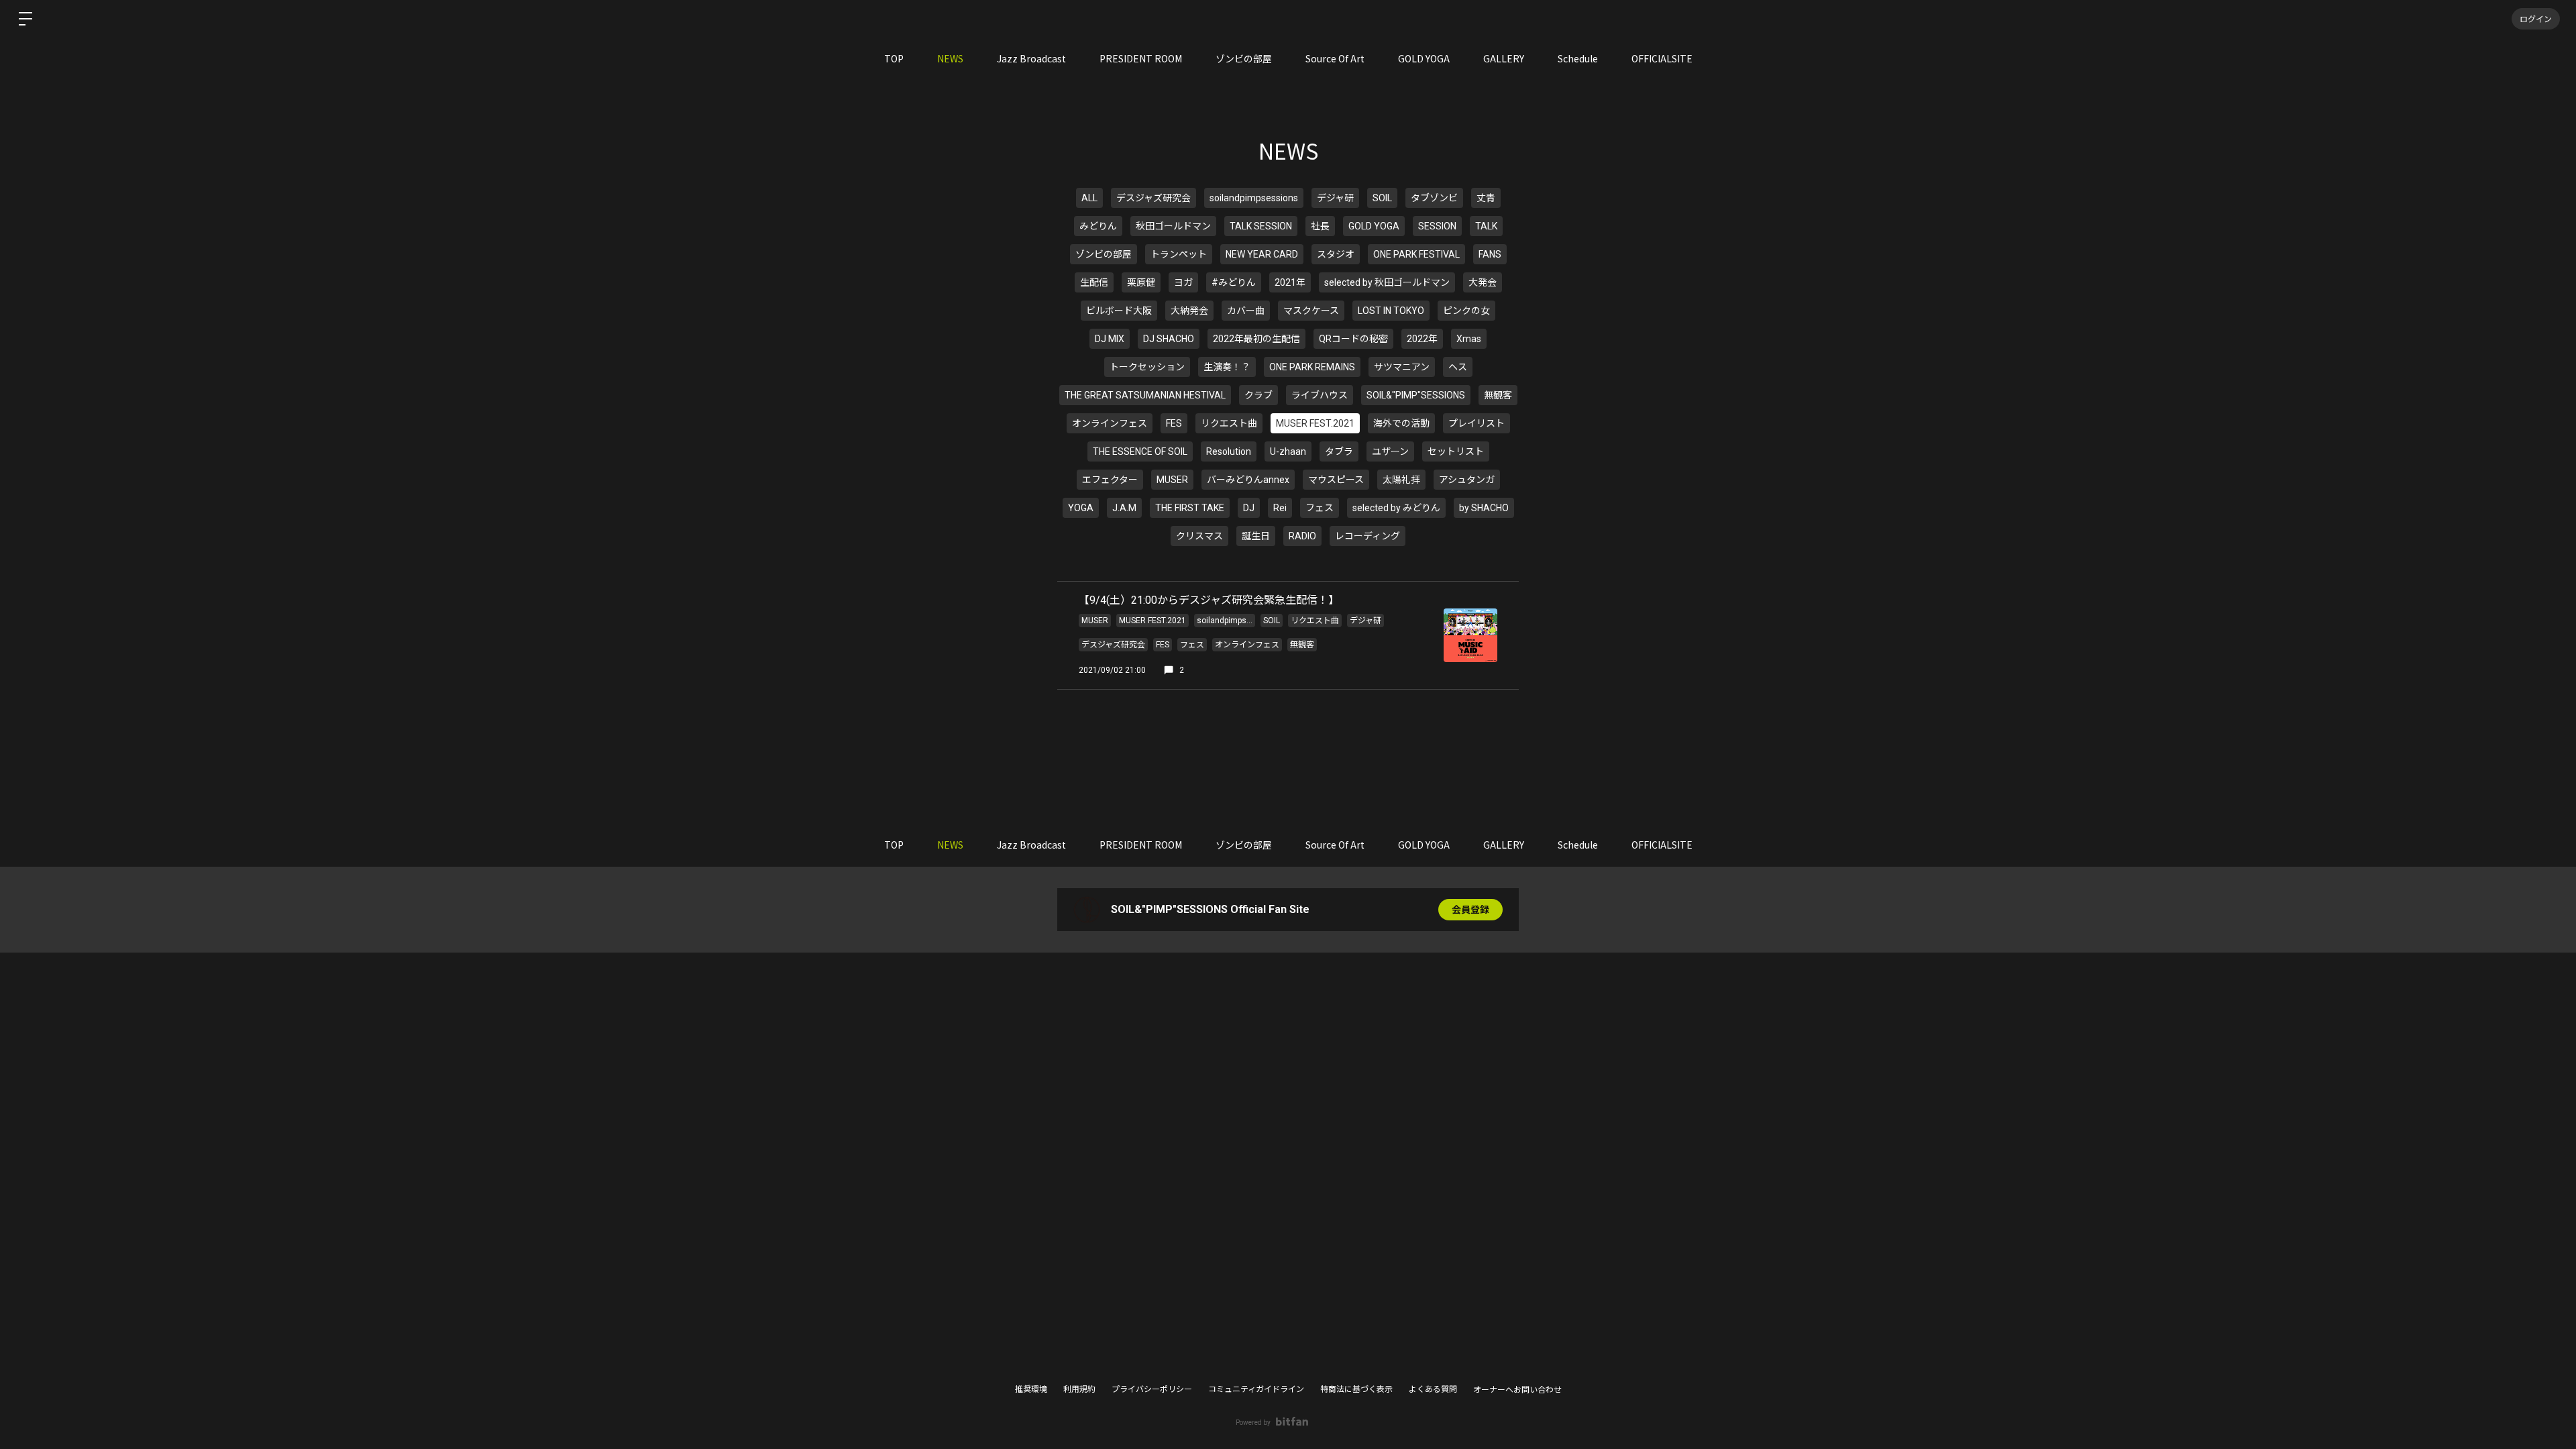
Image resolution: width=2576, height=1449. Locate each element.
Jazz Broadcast (1031, 58)
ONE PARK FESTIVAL (1416, 254)
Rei (1280, 508)
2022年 (1422, 339)
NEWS (950, 58)
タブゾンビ (1434, 198)
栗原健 (1141, 282)
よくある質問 (1433, 1389)
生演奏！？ (1227, 367)
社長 (1320, 226)
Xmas (1469, 339)
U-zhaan (1288, 451)
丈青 (1486, 198)
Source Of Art (1335, 58)
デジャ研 (1335, 198)
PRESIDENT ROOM (1141, 58)
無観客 (1498, 395)
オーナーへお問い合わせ (1517, 1390)
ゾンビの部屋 (1244, 58)
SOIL (1382, 198)
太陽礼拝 (1401, 480)
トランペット (1179, 254)
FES (1174, 423)
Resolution (1229, 451)
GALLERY (1504, 58)
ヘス (1458, 367)
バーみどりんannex (1248, 480)
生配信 (1094, 282)
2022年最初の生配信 (1256, 339)
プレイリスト (1477, 423)
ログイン (2536, 18)
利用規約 (1079, 1389)
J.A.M (1124, 508)
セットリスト (1456, 451)
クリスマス (1199, 536)
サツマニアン (1402, 367)
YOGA (1081, 508)
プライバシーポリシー (1152, 1389)
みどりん (1098, 226)
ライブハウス (1320, 395)
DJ (1249, 508)
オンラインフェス (1110, 423)
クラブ (1258, 395)
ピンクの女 (1466, 311)
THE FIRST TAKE (1190, 508)
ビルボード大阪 (1119, 311)
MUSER (1172, 480)
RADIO (1302, 536)
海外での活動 (1401, 423)
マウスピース (1336, 480)
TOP (894, 58)
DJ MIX (1110, 339)
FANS (1490, 254)
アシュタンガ (1467, 480)
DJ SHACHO (1169, 339)
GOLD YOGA (1424, 58)
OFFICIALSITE (1662, 58)
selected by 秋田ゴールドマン (1387, 282)
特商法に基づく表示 (1356, 1389)
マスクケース (1311, 311)
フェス (1320, 508)
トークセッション (1147, 367)
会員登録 (1470, 910)
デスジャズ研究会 (1153, 198)
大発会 (1483, 282)
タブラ (1339, 451)
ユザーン (1390, 451)
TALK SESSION (1261, 226)
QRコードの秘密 (1353, 339)
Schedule (1578, 58)
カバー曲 (1246, 311)
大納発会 (1189, 311)
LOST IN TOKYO (1391, 311)
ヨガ (1183, 282)
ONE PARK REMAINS (1312, 367)
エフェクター (1110, 480)
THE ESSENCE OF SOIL (1140, 451)
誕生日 (1256, 536)
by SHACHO (1484, 508)
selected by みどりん (1396, 508)
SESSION (1437, 226)
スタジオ (1336, 254)
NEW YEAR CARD (1262, 254)
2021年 (1290, 282)
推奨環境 (1031, 1389)
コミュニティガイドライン (1256, 1389)
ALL (1089, 198)
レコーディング (1367, 536)
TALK (1486, 226)
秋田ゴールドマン (1173, 226)
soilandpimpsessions (1254, 198)
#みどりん (1234, 282)
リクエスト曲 (1229, 423)
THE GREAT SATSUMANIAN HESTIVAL (1145, 395)
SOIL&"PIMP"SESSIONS (1416, 395)
